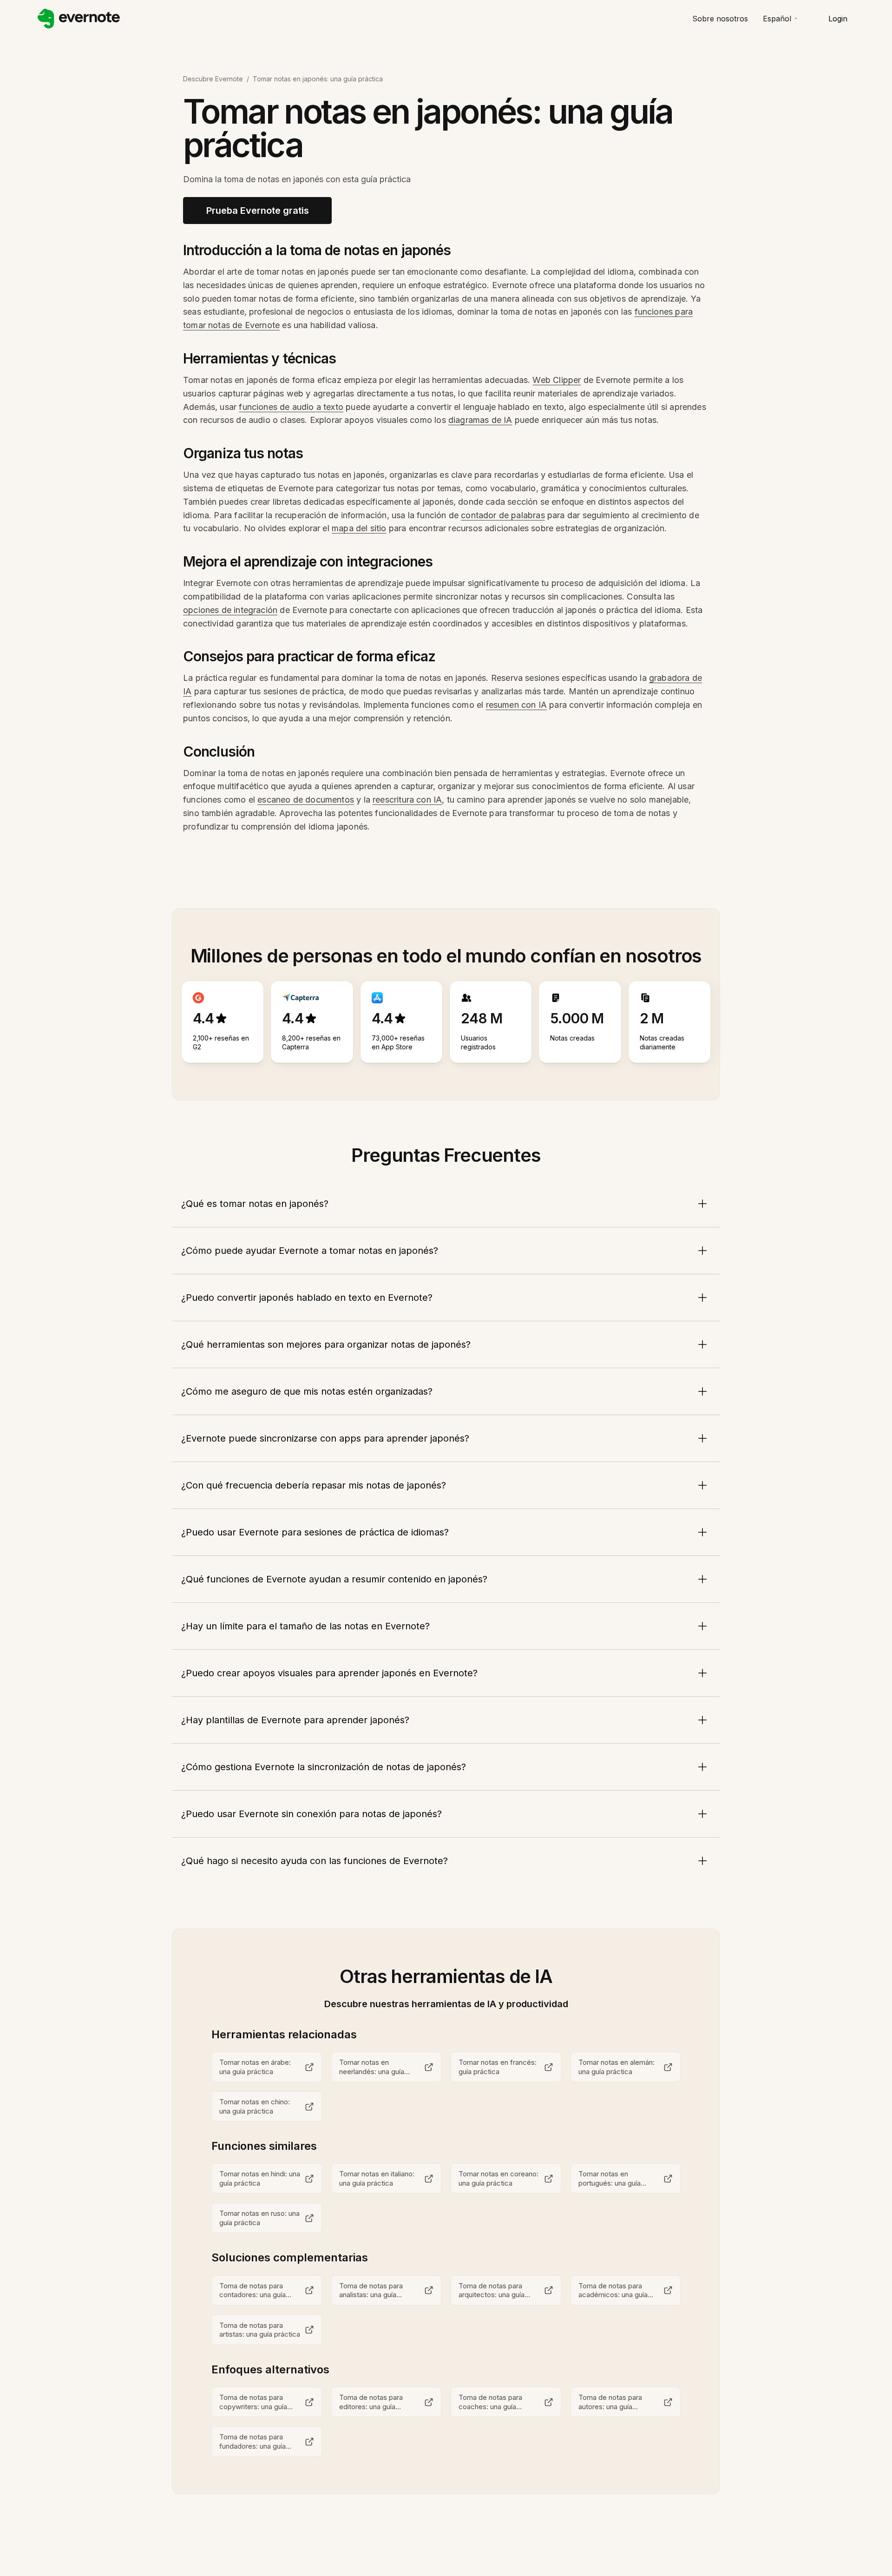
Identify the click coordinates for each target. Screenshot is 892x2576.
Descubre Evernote (213, 79)
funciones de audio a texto (291, 407)
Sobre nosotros (720, 19)
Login (838, 19)
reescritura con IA (407, 800)
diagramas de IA (480, 420)
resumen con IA (517, 705)
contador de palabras (503, 515)
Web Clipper (557, 380)
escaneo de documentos (306, 800)
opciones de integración (230, 610)
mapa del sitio (359, 528)
